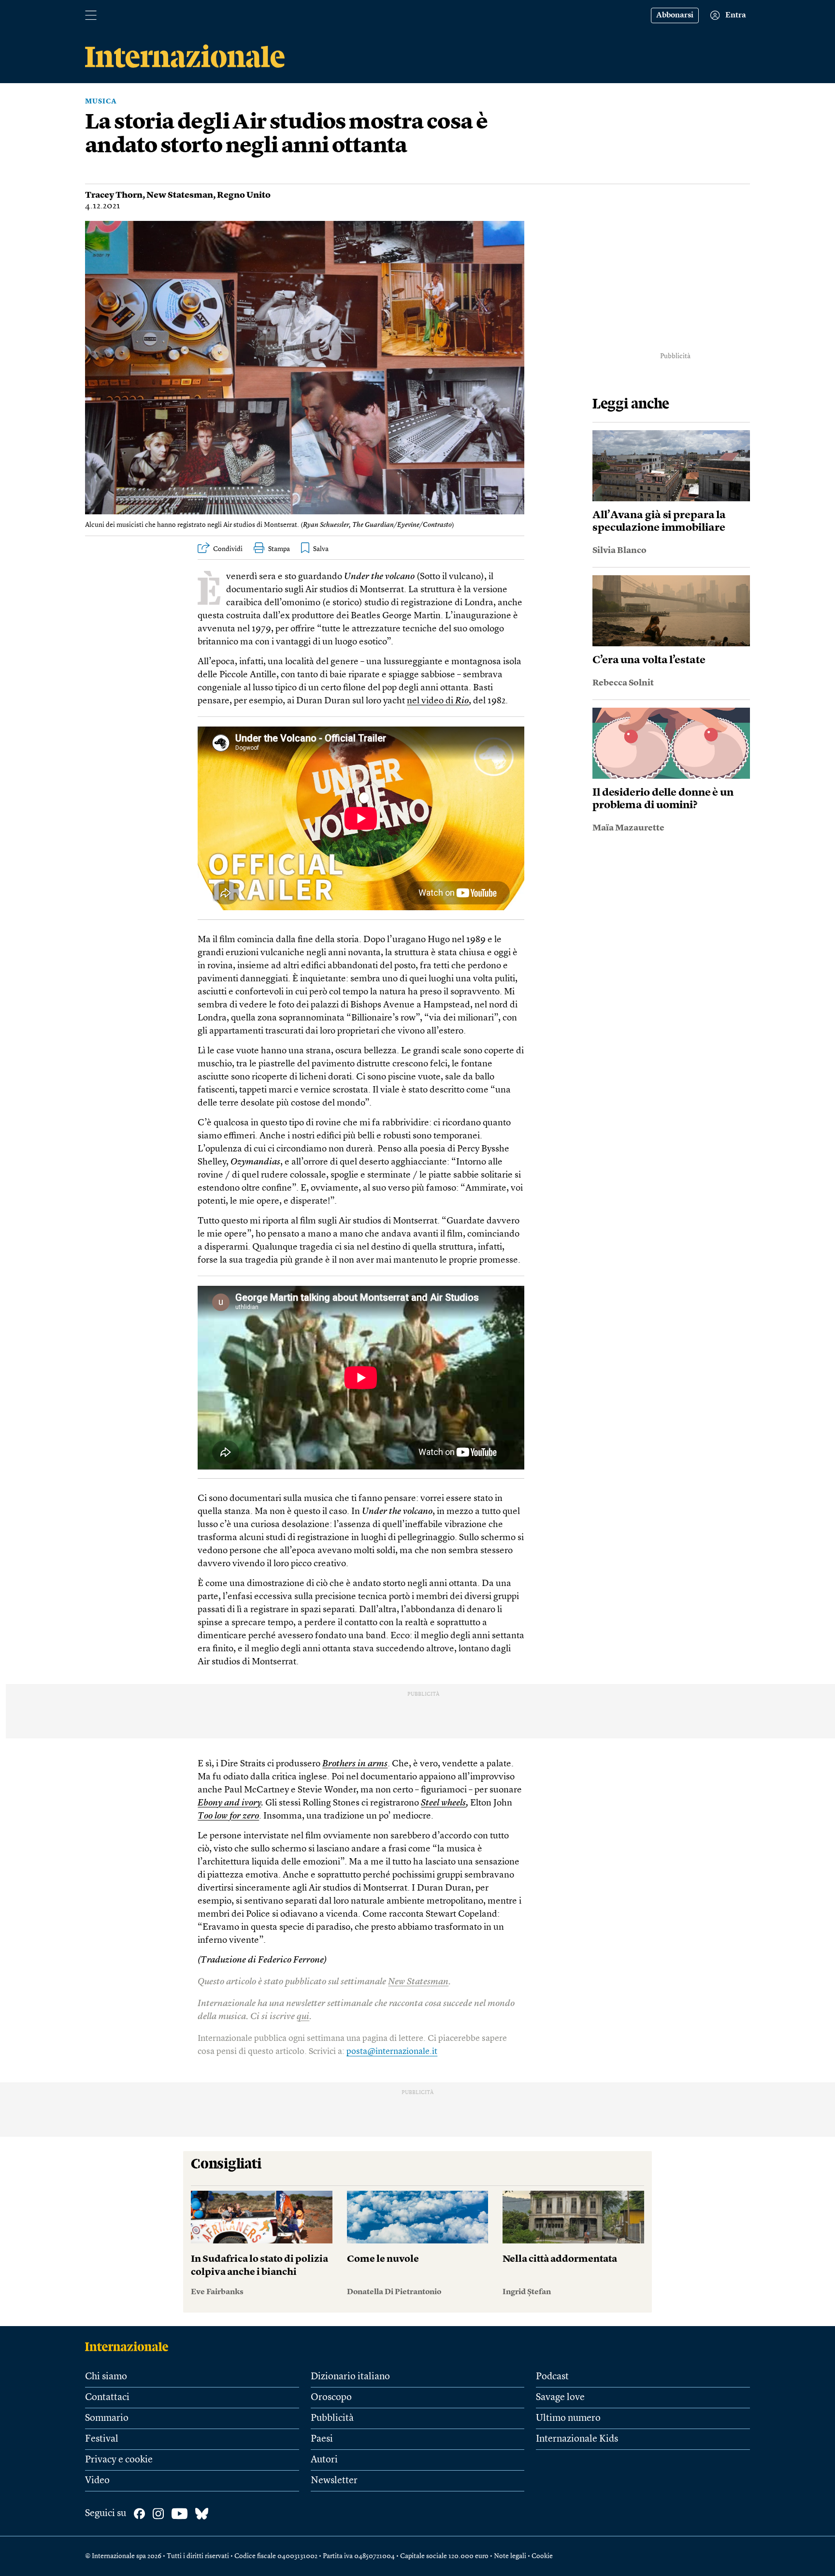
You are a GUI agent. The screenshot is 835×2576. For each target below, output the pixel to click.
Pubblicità (332, 2418)
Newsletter (334, 2481)
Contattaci (107, 2398)
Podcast (552, 2377)
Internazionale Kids (577, 2439)
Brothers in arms (355, 1764)
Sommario (107, 2418)
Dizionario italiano (350, 2377)
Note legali (510, 2556)
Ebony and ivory (229, 1803)
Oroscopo (331, 2398)
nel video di (438, 701)
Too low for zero (228, 1816)
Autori (324, 2460)
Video (97, 2481)
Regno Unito (244, 195)
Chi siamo (106, 2377)
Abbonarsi (675, 15)
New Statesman (180, 195)
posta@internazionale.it (392, 2052)
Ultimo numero (568, 2418)
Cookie (542, 2556)
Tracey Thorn (114, 195)
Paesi (322, 2439)
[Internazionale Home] (130, 2346)
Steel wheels (443, 1803)
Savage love (560, 2398)
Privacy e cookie (119, 2460)
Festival (102, 2439)
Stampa (279, 549)
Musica (101, 102)
